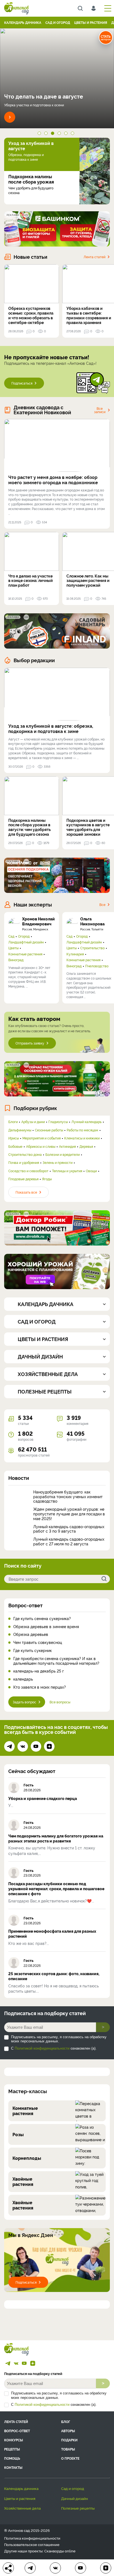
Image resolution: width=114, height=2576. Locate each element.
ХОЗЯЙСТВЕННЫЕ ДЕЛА (22, 2508)
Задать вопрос (24, 1702)
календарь (23, 1679)
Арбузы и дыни (33, 1122)
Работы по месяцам (82, 1130)
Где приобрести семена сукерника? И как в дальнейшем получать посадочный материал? (56, 1661)
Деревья (86, 1146)
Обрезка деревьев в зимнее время (46, 1627)
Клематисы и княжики (82, 1138)
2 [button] (47, 134)
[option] (57, 78)
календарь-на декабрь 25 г (39, 1671)
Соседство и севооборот (28, 1171)
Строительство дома (25, 1154)
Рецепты (12, 2449)
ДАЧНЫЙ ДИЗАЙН (75, 2498)
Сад (11, 936)
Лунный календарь (86, 1122)
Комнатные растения (25, 954)
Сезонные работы (49, 1130)
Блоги (13, 1122)
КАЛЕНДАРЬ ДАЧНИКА (23, 22)
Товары (68, 2449)
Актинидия (67, 1146)
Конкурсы (14, 2440)
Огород (24, 936)
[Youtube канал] (36, 1746)
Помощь (12, 2458)
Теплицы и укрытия (67, 1171)
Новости (19, 1478)
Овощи (91, 1171)
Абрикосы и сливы (41, 1146)
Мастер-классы (28, 2091)
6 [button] (74, 134)
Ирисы (14, 1138)
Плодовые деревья (23, 1179)
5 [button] (67, 134)
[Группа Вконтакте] (23, 1746)
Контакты (13, 2467)
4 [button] (60, 134)
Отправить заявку (30, 1043)
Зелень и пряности (58, 1163)
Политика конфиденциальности (32, 2538)
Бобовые (15, 1146)
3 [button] (54, 134)
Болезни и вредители (63, 1154)
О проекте (70, 2458)
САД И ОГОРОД (58, 22)
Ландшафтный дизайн (26, 942)
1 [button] (40, 134)
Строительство (92, 948)
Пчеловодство (97, 966)
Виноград (16, 960)
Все (102, 904)
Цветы (13, 948)
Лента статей (94, 257)
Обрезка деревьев (31, 1634)
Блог (66, 2421)
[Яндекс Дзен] (49, 1746)
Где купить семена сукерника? (42, 1619)
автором (106, 37)
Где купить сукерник (33, 1650)
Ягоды (47, 1179)
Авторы (68, 2431)
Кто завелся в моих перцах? (40, 1687)
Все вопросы (60, 1702)
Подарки (69, 2440)
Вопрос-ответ (25, 1605)
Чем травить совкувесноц (38, 1642)
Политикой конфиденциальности (42, 2048)
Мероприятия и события (42, 1138)
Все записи (100, 410)
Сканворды (54, 2551)
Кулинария (75, 954)
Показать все (26, 1192)
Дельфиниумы (20, 1130)
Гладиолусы (58, 1122)
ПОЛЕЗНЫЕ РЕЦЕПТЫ (78, 2508)
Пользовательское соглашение (32, 2544)
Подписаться (22, 383)
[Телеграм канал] (9, 1746)
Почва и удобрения (24, 1163)
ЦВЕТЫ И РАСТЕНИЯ (91, 22)
